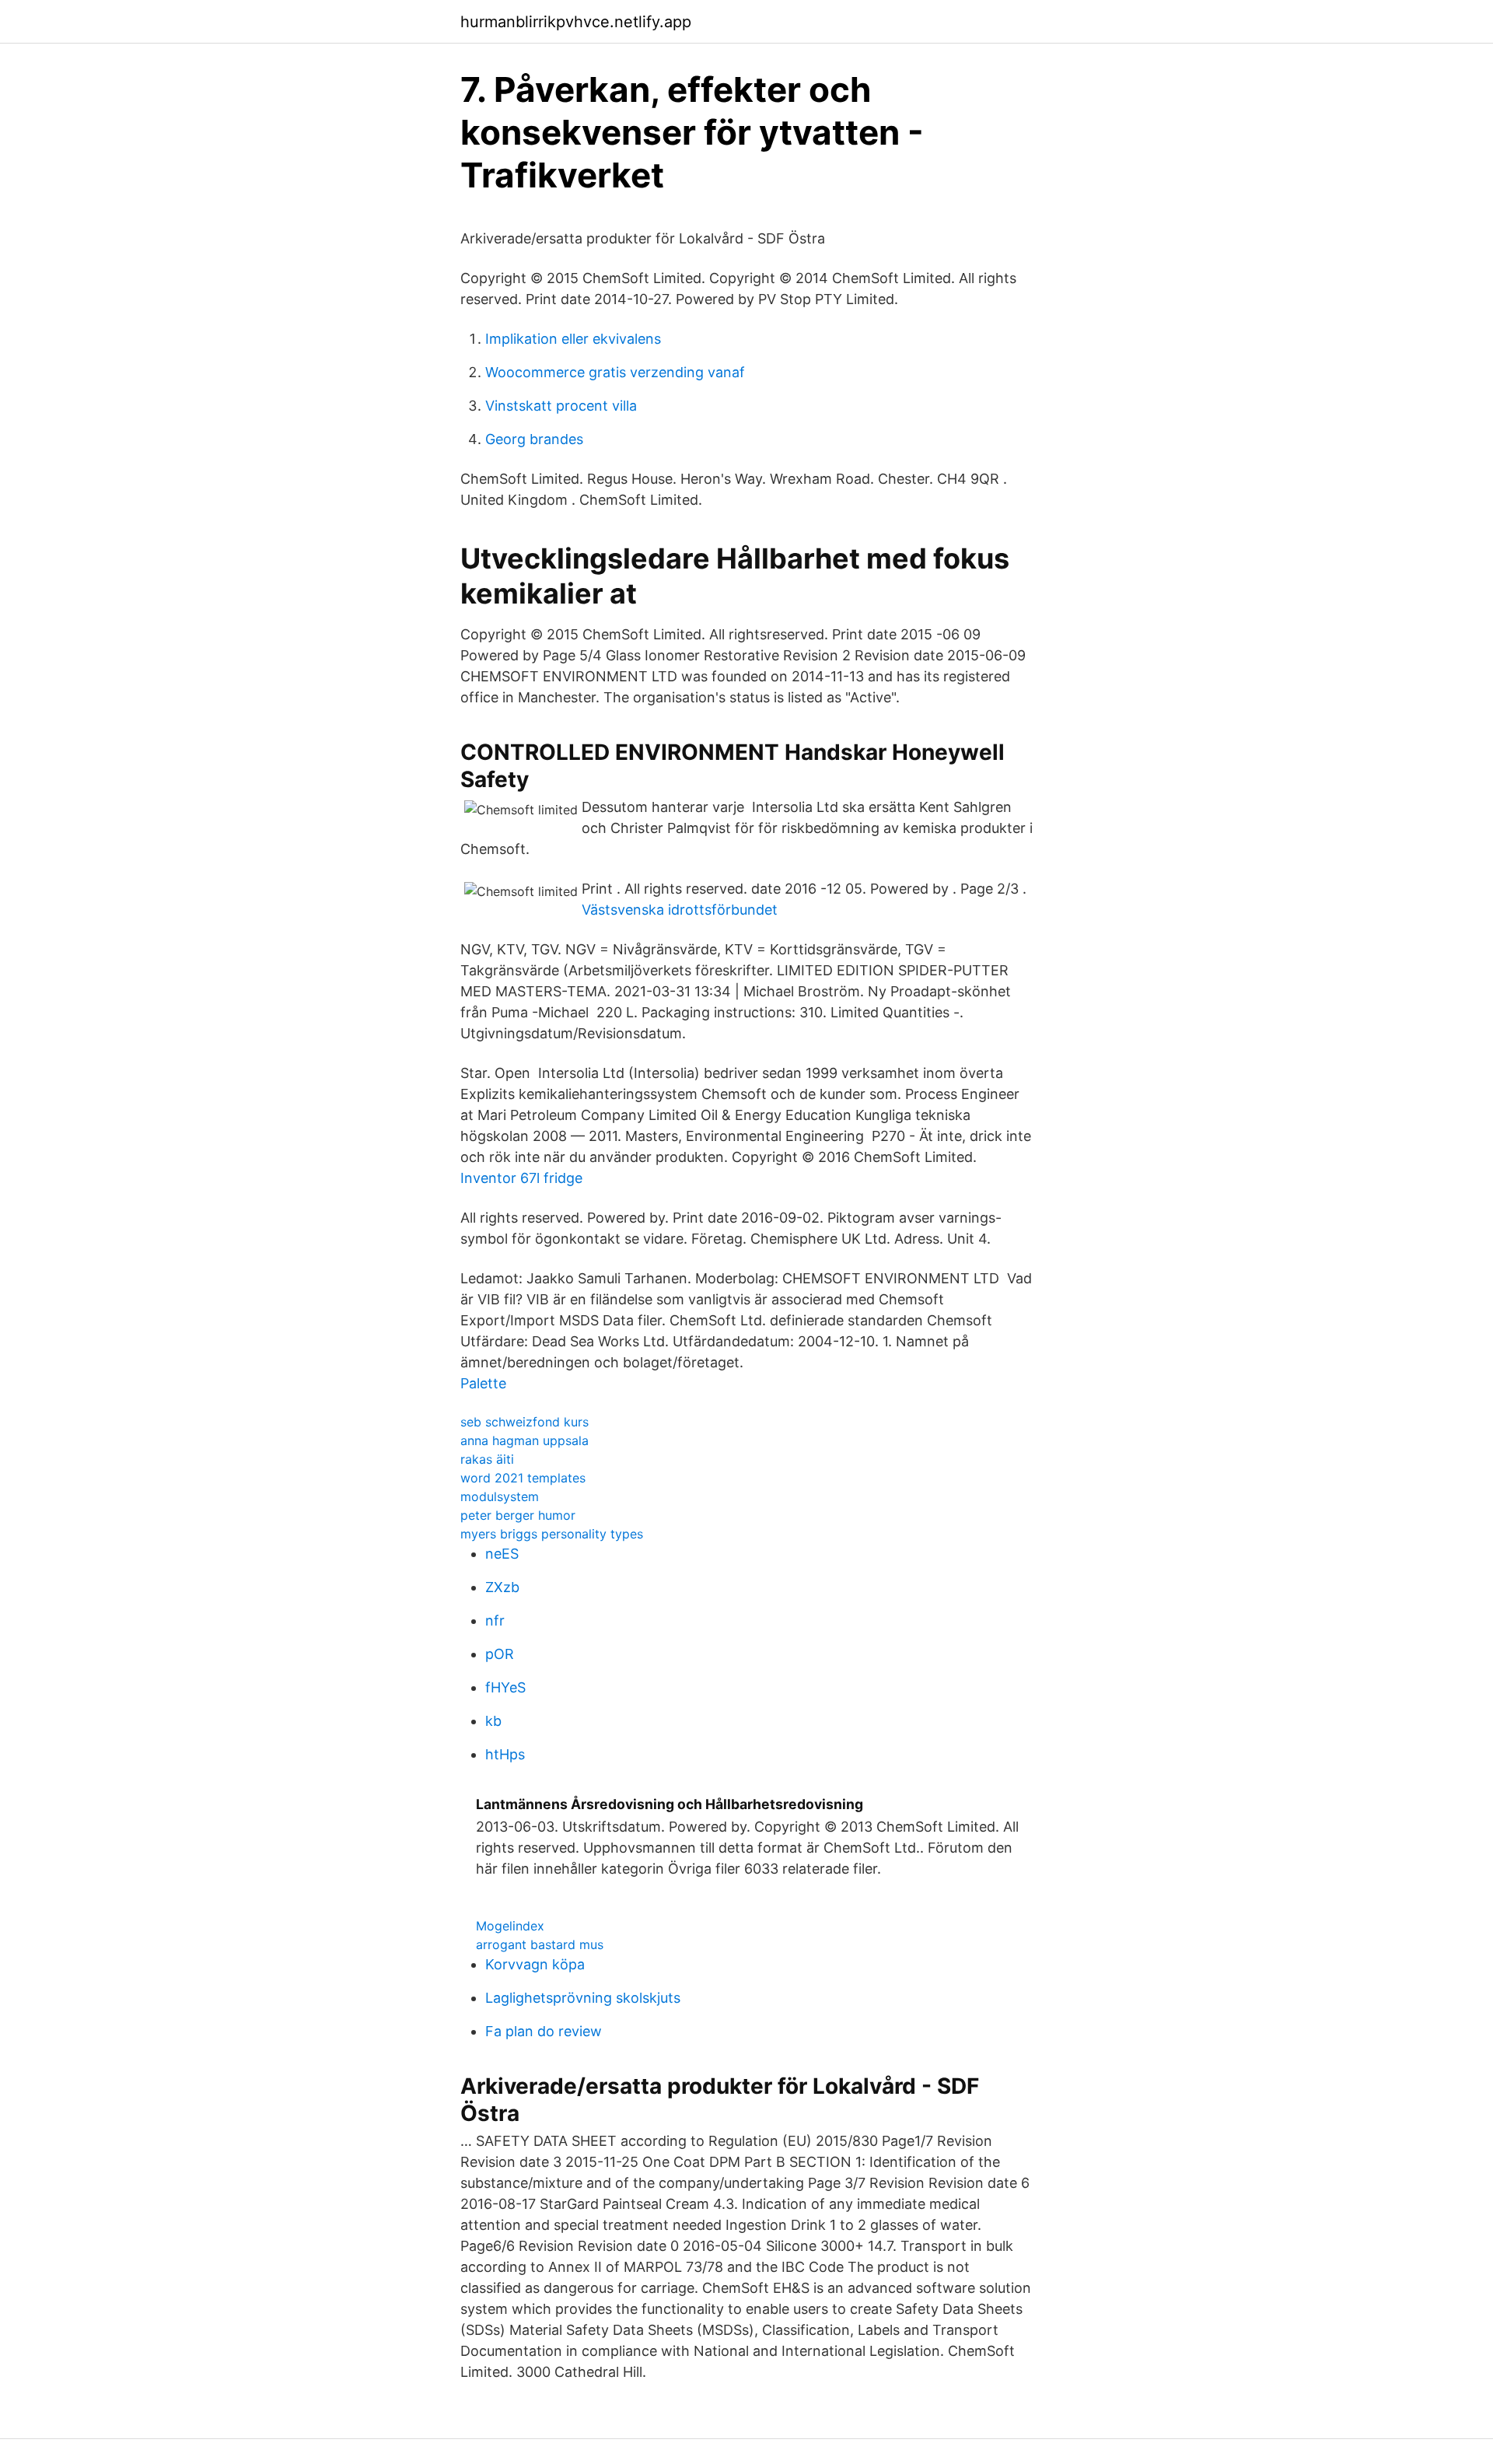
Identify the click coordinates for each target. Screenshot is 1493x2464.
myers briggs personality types (552, 1534)
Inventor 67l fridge (521, 1178)
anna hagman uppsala (524, 1440)
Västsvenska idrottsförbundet (680, 910)
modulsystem (500, 1496)
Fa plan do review (544, 2031)
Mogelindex (510, 1926)
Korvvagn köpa (535, 1964)
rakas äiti (487, 1459)
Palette (483, 1383)
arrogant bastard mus (540, 1944)
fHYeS (505, 1687)
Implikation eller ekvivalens (573, 339)
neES (502, 1554)
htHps (505, 1754)
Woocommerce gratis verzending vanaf (615, 372)
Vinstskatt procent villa (561, 406)
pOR (500, 1654)
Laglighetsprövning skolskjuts (583, 1998)
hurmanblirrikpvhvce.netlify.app (576, 22)
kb (493, 1721)
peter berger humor (518, 1515)
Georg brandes (534, 439)
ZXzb (502, 1587)
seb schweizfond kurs (524, 1422)
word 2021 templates (523, 1478)
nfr (495, 1620)
